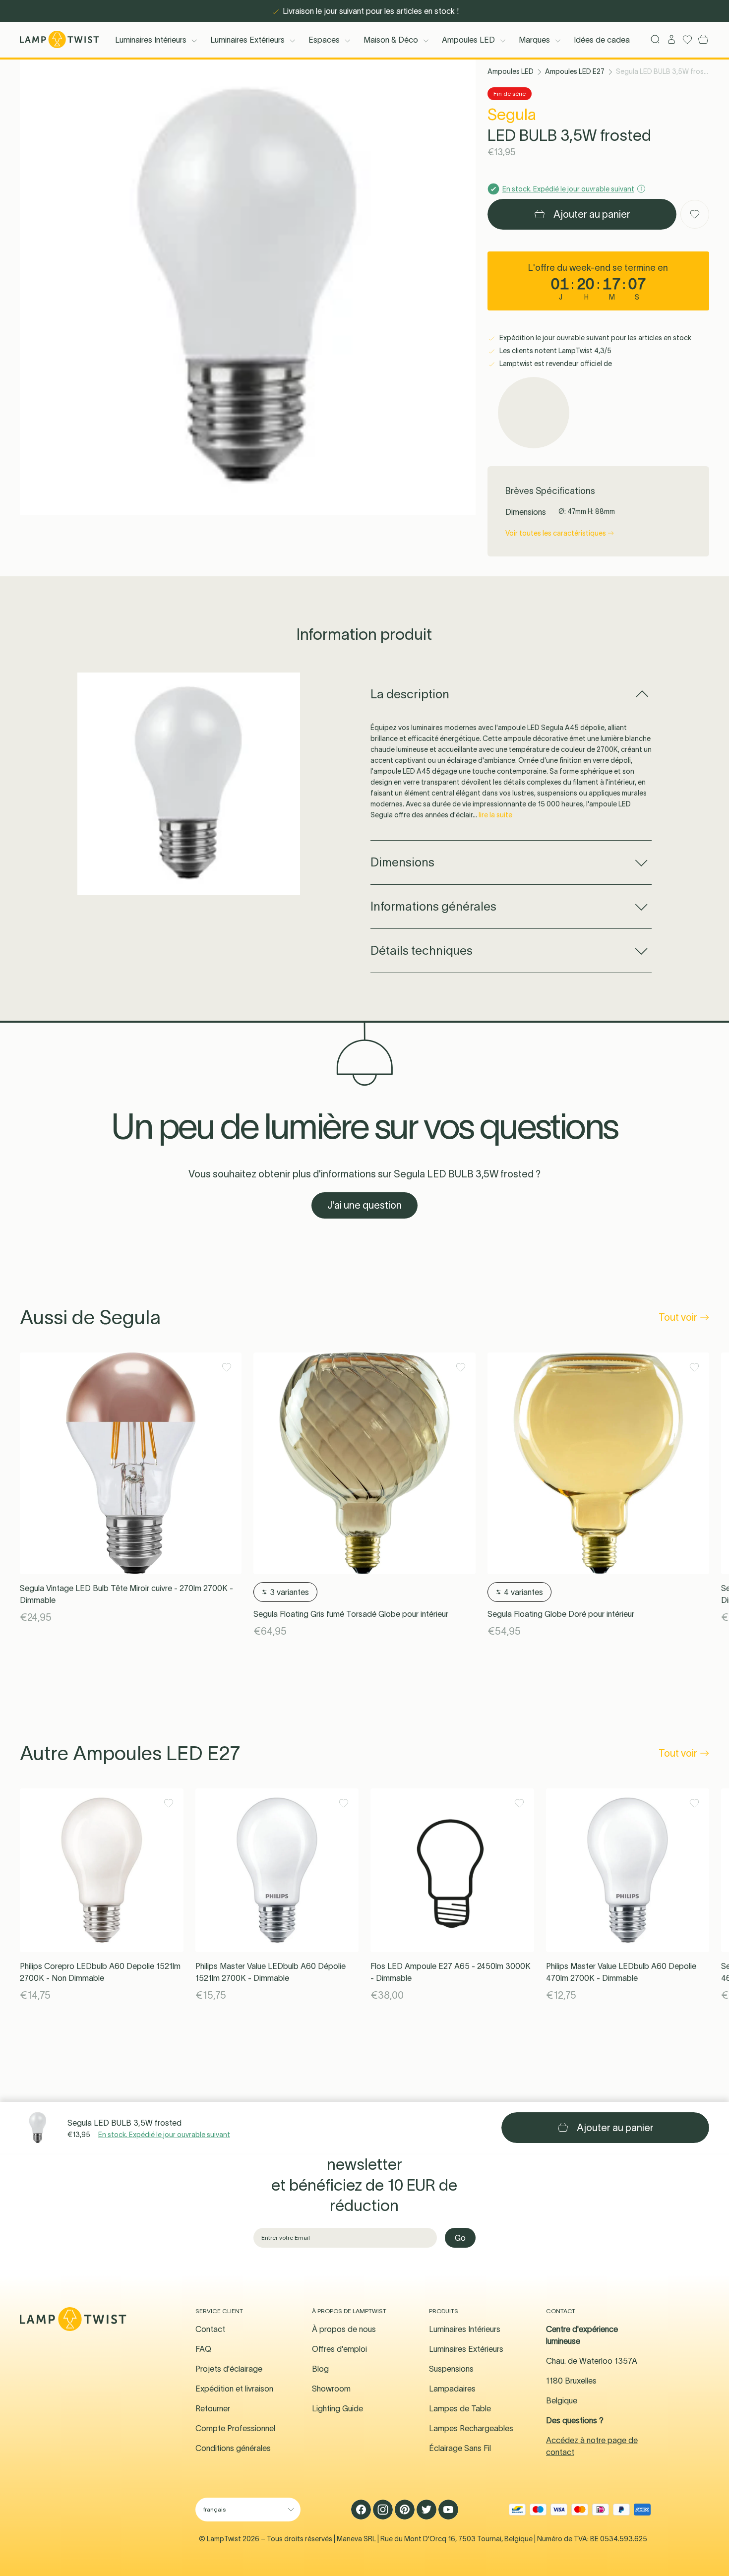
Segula (512, 114)
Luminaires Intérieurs (151, 40)
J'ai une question (364, 1205)
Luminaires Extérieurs (247, 40)
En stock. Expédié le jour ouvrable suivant (164, 2135)
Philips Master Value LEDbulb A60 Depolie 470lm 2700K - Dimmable (621, 1972)
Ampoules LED (468, 40)
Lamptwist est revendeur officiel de (555, 364)
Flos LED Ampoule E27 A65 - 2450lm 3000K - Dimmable (451, 1972)
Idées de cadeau (604, 40)
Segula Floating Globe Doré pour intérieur (561, 1614)
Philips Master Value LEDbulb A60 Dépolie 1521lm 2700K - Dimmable (271, 1972)
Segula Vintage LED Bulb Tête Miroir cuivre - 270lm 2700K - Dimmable (126, 1594)
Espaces (324, 40)
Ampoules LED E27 (575, 71)
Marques (534, 40)
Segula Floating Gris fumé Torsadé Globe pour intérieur (351, 1614)
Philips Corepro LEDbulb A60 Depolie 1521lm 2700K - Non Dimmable (100, 1972)
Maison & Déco (391, 40)
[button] (248, 287)
